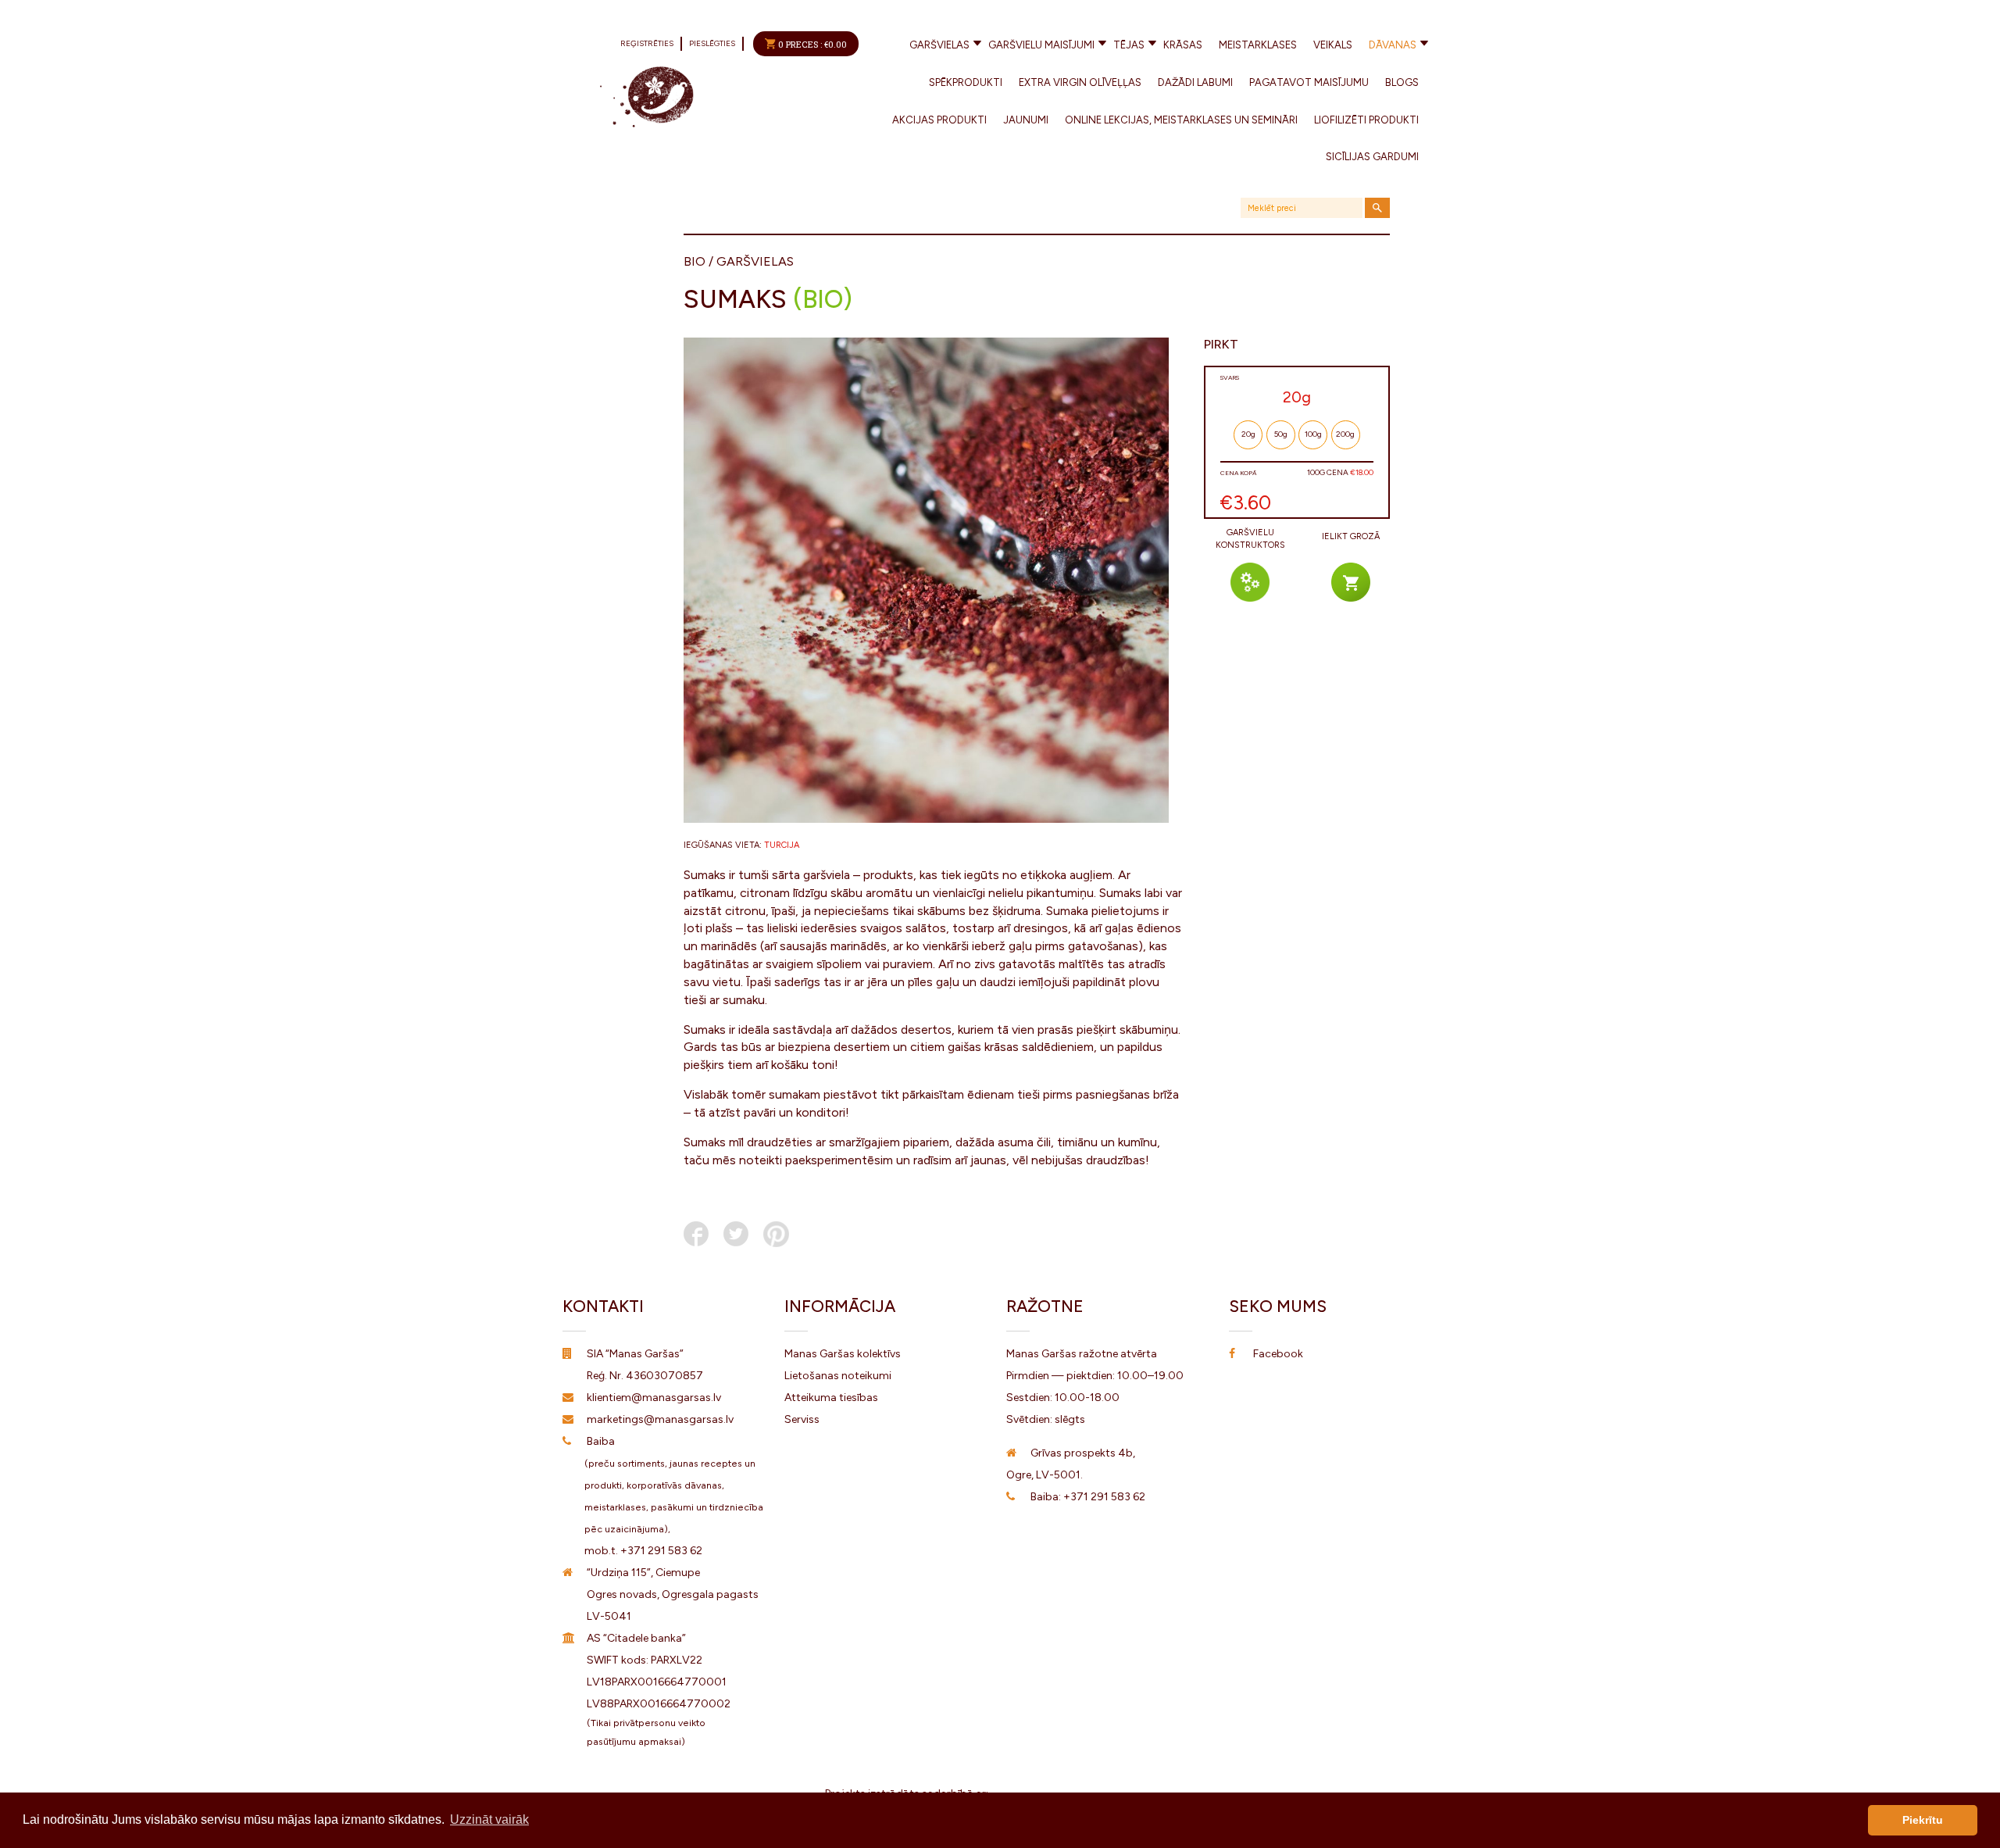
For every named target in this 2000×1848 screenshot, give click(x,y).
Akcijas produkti (939, 120)
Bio (695, 261)
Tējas (1129, 45)
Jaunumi (1026, 120)
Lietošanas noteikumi (838, 1376)
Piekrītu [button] (1923, 1820)
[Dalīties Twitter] (736, 1234)
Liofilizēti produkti (1366, 120)
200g (1345, 434)
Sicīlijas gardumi (1372, 157)
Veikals (1333, 45)
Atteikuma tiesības (831, 1398)
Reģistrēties (647, 43)
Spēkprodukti (966, 82)
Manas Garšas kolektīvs (843, 1354)
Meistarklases (1258, 45)
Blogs (1402, 82)
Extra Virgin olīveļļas (1080, 82)
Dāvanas (1393, 45)
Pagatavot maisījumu (1309, 82)
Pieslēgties (712, 43)
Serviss (802, 1419)
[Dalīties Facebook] (696, 1234)
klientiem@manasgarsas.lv (654, 1398)
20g (1248, 434)
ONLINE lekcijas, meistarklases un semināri (1181, 120)
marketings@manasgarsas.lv (660, 1419)
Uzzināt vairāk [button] (489, 1819)
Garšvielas (939, 45)
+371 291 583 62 (661, 1551)
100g (1313, 434)
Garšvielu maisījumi (1041, 45)
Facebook (1278, 1354)
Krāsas (1183, 45)
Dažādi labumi (1195, 82)
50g (1281, 434)
